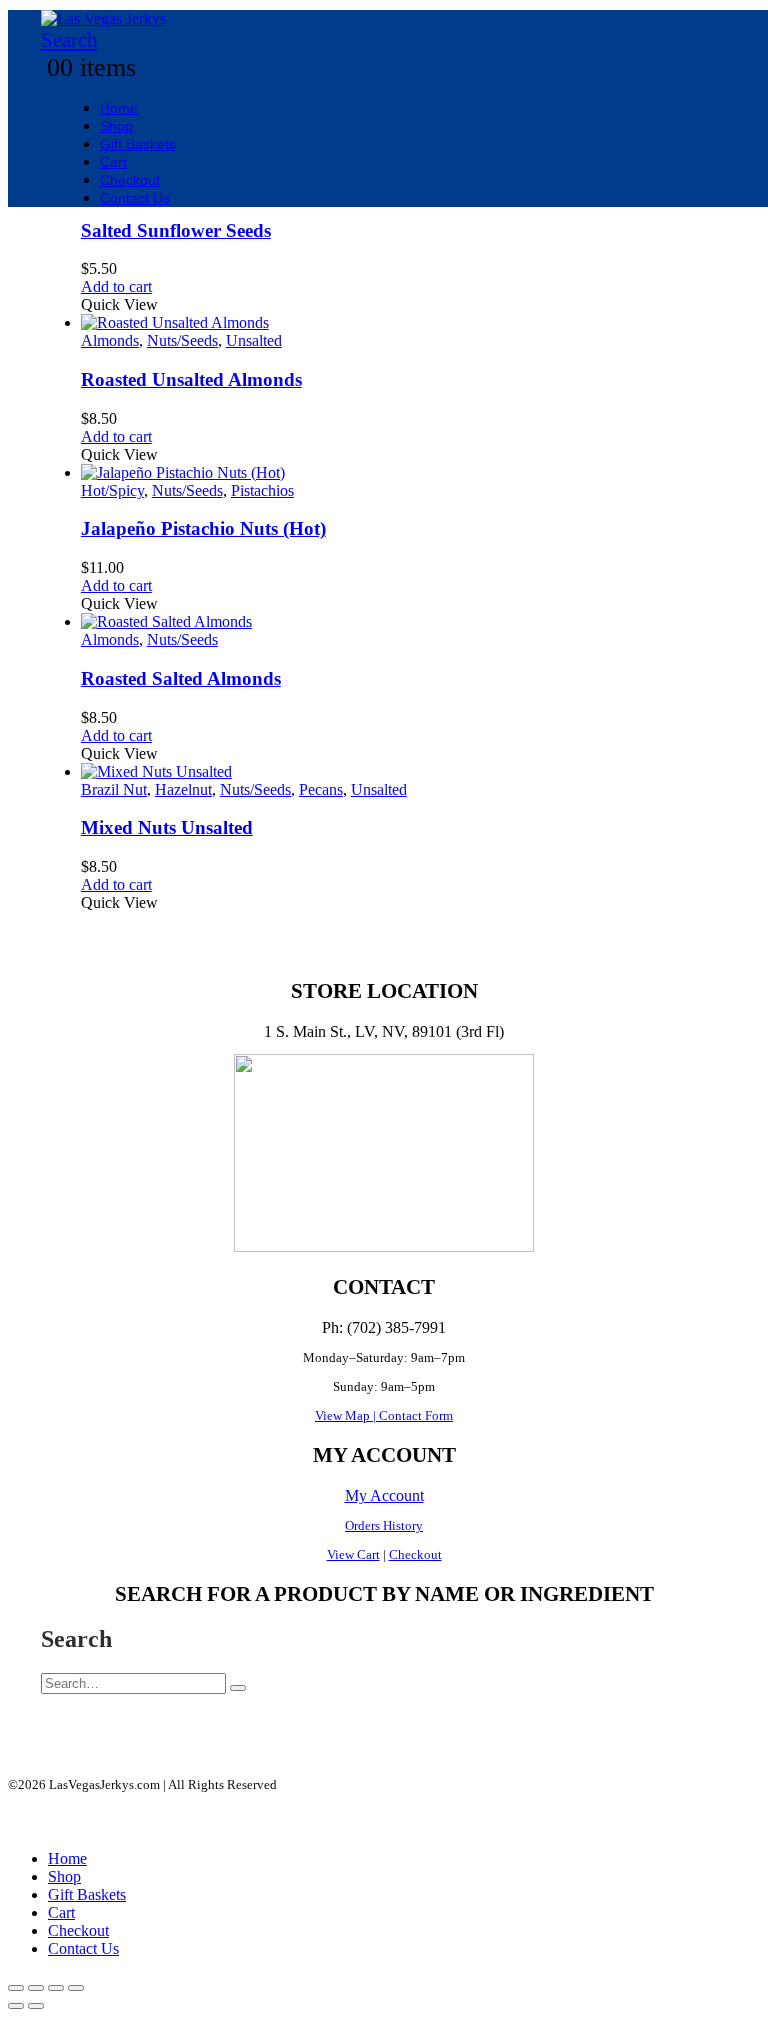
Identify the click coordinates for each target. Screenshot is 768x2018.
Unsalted (254, 340)
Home (119, 108)
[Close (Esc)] (76, 1988)
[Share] (56, 1988)
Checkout (130, 180)
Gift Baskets (138, 144)
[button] (69, 40)
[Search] (238, 1688)
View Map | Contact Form (384, 1415)
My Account (384, 1495)
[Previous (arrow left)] (16, 2006)
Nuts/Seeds (182, 340)
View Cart (353, 1554)
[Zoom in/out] (16, 1988)
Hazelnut (183, 789)
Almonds (110, 340)
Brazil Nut (114, 789)
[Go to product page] (404, 323)
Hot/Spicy (112, 490)
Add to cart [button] (116, 286)
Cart (113, 162)
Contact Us (135, 198)
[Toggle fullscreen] (36, 1988)
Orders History (384, 1525)
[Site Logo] (103, 18)
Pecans (321, 789)
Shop (116, 126)
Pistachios (262, 490)
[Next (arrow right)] (36, 2006)
